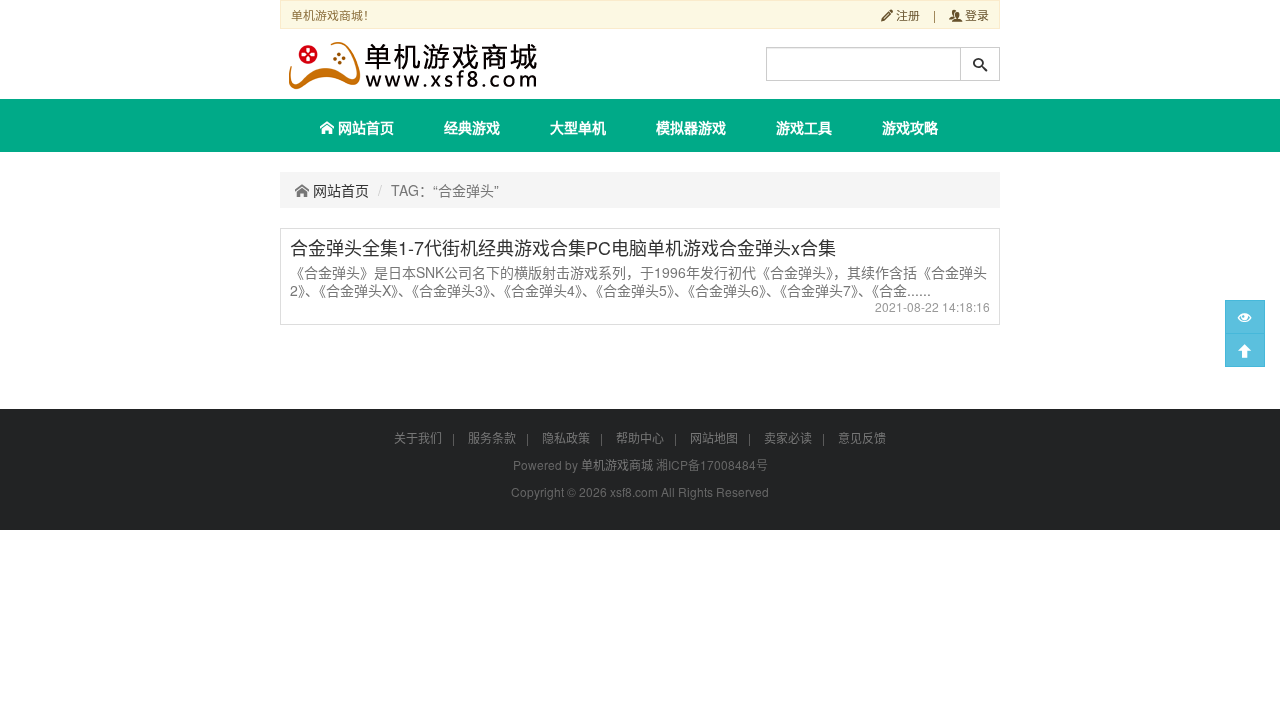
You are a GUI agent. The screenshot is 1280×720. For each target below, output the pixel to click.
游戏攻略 (910, 127)
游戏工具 (804, 127)
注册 (906, 14)
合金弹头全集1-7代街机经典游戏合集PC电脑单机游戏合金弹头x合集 (563, 247)
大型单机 (578, 127)
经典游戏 (472, 127)
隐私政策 (566, 437)
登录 (975, 14)
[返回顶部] (1245, 350)
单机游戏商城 (617, 464)
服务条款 (492, 437)
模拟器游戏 (691, 127)
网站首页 (364, 127)
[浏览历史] (1245, 317)
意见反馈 (862, 437)
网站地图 (714, 437)
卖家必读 (788, 437)
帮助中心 (640, 437)
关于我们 (418, 437)
